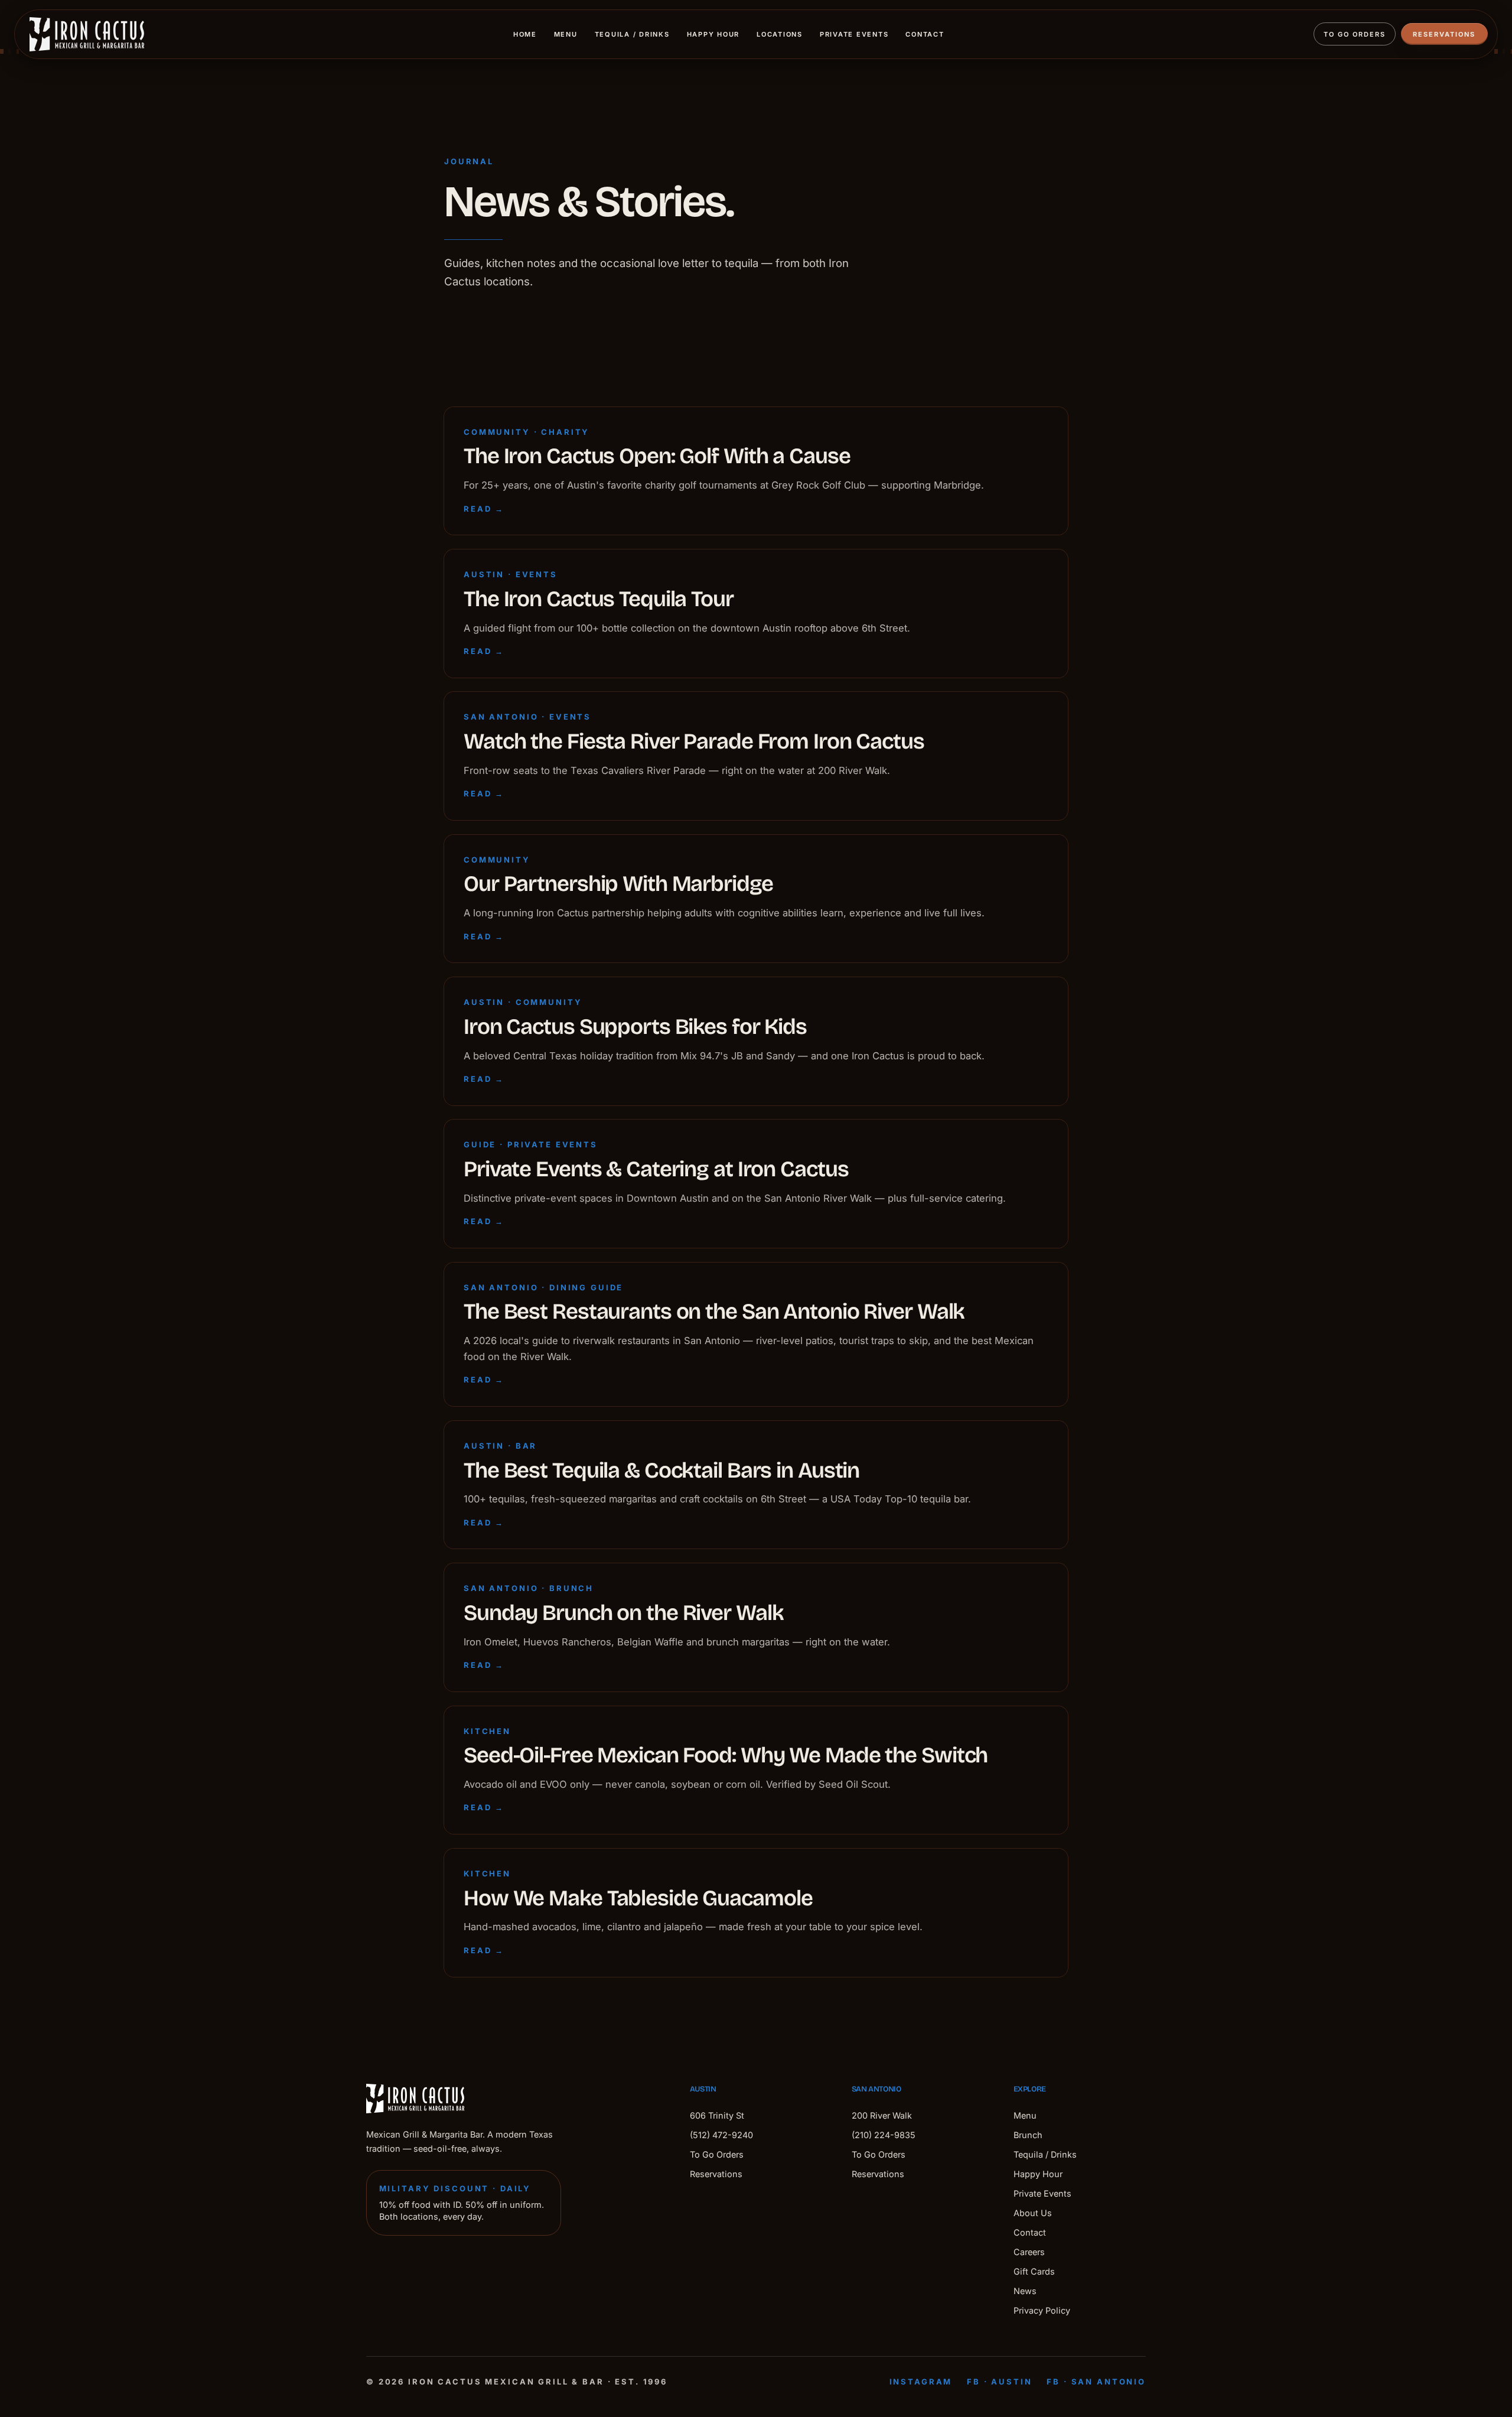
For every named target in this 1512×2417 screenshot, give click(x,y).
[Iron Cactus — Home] (87, 34)
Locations (780, 34)
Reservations (1444, 34)
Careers (1029, 2252)
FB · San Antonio (1096, 2382)
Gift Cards (1034, 2271)
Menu (566, 34)
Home (525, 34)
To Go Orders (1355, 34)
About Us (1033, 2213)
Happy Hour (713, 34)
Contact (925, 34)
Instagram (921, 2382)
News (1025, 2291)
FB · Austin (999, 2382)
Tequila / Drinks (632, 34)
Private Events (854, 34)
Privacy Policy (1042, 2310)
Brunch (1028, 2135)
